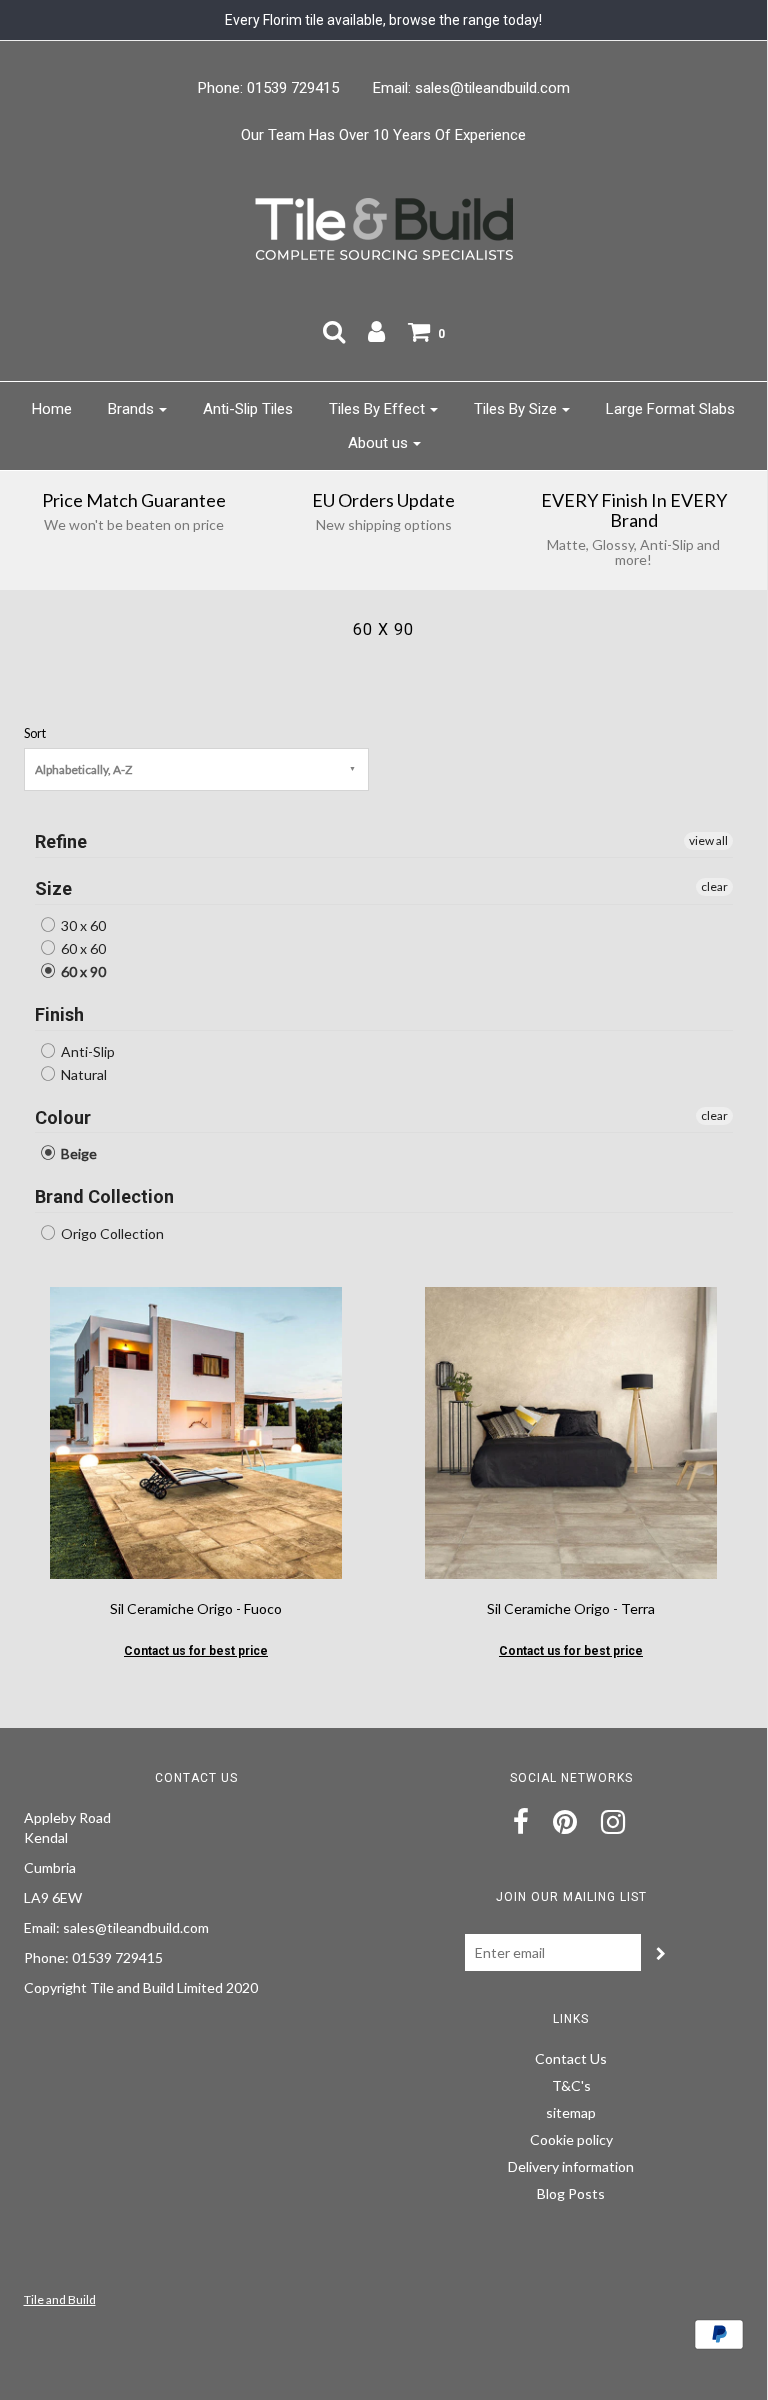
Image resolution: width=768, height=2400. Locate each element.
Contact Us (571, 2058)
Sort (35, 733)
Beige (77, 1153)
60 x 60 (82, 948)
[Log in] (376, 331)
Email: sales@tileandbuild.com (471, 88)
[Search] (334, 331)
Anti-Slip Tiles (248, 409)
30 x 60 (82, 925)
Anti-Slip (86, 1051)
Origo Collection (111, 1233)
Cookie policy (571, 2139)
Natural (82, 1074)
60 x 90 (82, 971)
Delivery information (571, 2166)
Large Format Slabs (670, 409)
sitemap (571, 2112)
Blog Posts (571, 2193)
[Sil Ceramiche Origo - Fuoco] (196, 1431)
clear (714, 886)
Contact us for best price (196, 1651)
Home (52, 409)
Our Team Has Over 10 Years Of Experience (383, 135)
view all (708, 840)
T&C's (571, 2085)
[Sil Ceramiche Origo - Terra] (571, 1431)
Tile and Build (60, 2299)
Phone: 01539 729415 (268, 88)
